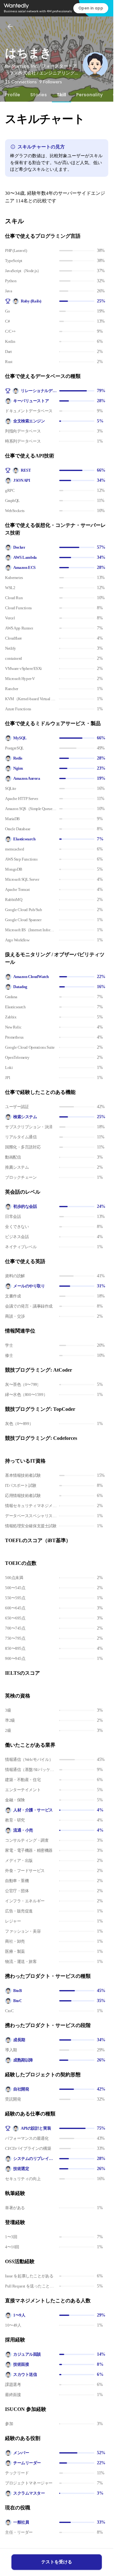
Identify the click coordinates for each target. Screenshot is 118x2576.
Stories (39, 95)
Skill (62, 95)
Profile (13, 95)
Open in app (91, 8)
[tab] (13, 95)
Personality (89, 95)
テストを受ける (57, 2562)
